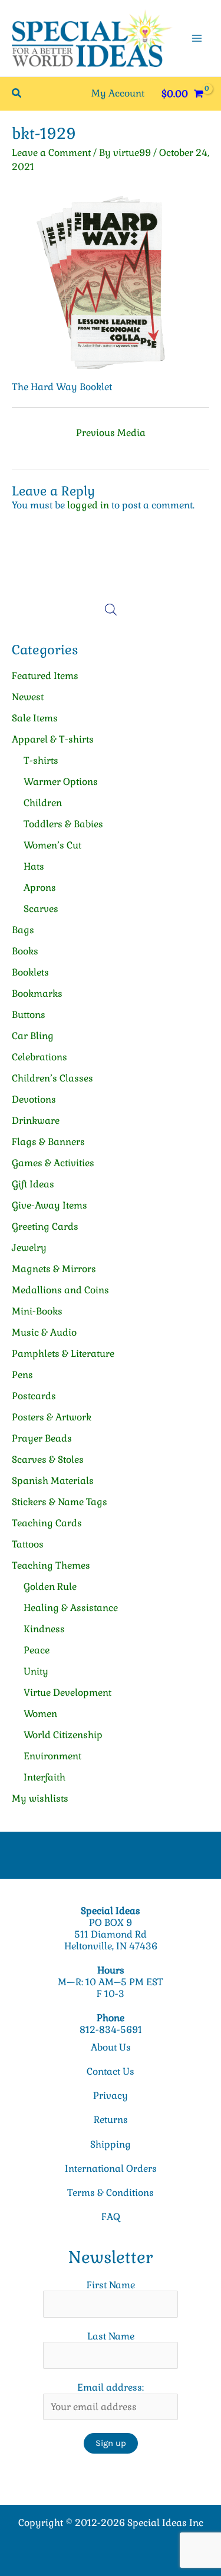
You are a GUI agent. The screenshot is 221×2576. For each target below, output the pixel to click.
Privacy (111, 2096)
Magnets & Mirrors (54, 1269)
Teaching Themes (51, 1565)
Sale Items (35, 718)
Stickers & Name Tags (60, 1502)
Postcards (34, 1396)
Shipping (111, 2144)
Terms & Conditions (111, 2193)
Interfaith (44, 1777)
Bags (23, 930)
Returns (111, 2120)
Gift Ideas (33, 1184)
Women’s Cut (52, 845)
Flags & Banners (48, 1142)
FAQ (111, 2217)
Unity (36, 1671)
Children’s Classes (52, 1078)
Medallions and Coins (60, 1290)
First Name (111, 2285)
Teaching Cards (47, 1523)
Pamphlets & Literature (63, 1354)
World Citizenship (63, 1735)
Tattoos (28, 1544)
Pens (22, 1375)
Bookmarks (37, 994)
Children (43, 803)
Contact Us (111, 2071)
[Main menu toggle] (197, 38)
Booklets (30, 972)
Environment (52, 1756)
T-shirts (41, 761)
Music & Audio (44, 1332)
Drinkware (36, 1121)
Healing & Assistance (71, 1608)
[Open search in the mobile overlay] (111, 610)
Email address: (111, 2387)
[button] (17, 94)
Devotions (34, 1099)
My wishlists (40, 1798)
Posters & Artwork (52, 1417)
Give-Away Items (50, 1205)
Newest (28, 697)
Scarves (41, 909)
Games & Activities (53, 1163)
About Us (111, 2047)
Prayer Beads (42, 1438)
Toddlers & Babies (63, 824)
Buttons (29, 1015)
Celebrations (39, 1057)
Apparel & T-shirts (53, 739)
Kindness (44, 1629)
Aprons (40, 888)
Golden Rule (50, 1587)
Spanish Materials (53, 1481)
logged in (88, 505)
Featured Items (45, 676)
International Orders (111, 2169)
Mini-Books (37, 1311)
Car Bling (33, 1036)
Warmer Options (61, 782)
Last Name (111, 2336)
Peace (37, 1650)
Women (40, 1714)
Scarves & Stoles (48, 1460)
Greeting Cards (45, 1227)
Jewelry (29, 1248)
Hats (34, 866)
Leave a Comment (51, 153)
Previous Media (111, 433)
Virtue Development (67, 1693)
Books (25, 951)
